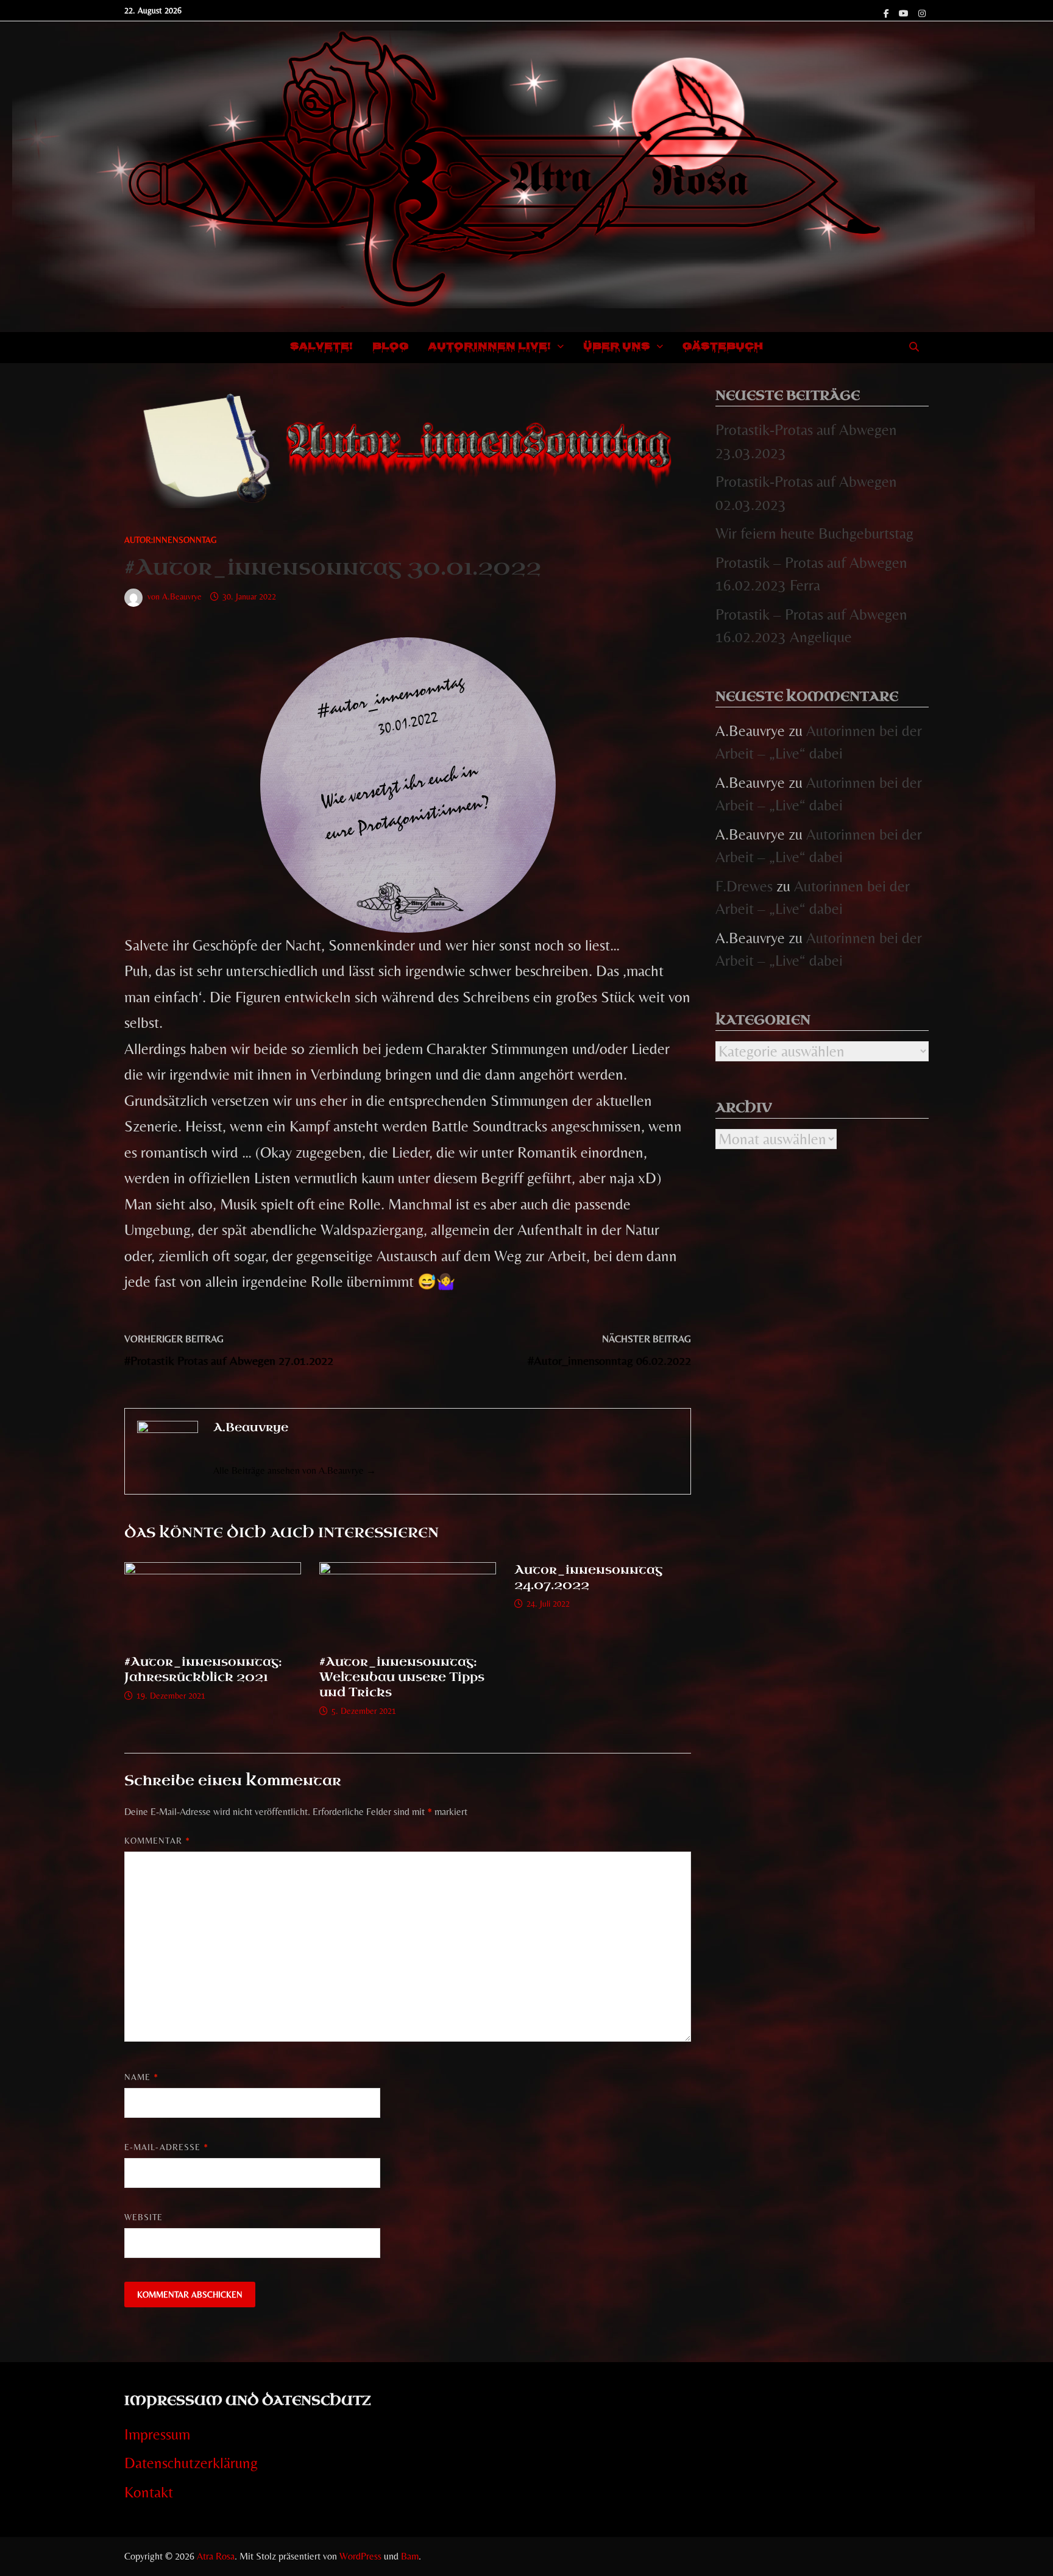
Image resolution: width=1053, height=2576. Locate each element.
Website (144, 2217)
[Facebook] (888, 11)
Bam (410, 2556)
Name (141, 2077)
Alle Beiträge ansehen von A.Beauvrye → (295, 1470)
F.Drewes (744, 886)
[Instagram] (922, 11)
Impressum (157, 2434)
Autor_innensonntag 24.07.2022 (588, 1577)
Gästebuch (723, 347)
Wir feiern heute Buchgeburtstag (814, 533)
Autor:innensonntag (171, 540)
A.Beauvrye (182, 596)
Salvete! (321, 347)
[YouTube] (906, 11)
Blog (391, 347)
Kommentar (157, 1841)
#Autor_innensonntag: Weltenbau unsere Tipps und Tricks (402, 1677)
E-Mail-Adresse (166, 2147)
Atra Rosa (216, 2556)
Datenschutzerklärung (191, 2463)
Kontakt (149, 2492)
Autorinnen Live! (490, 347)
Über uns (617, 347)
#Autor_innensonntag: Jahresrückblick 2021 (203, 1669)
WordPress (360, 2556)
